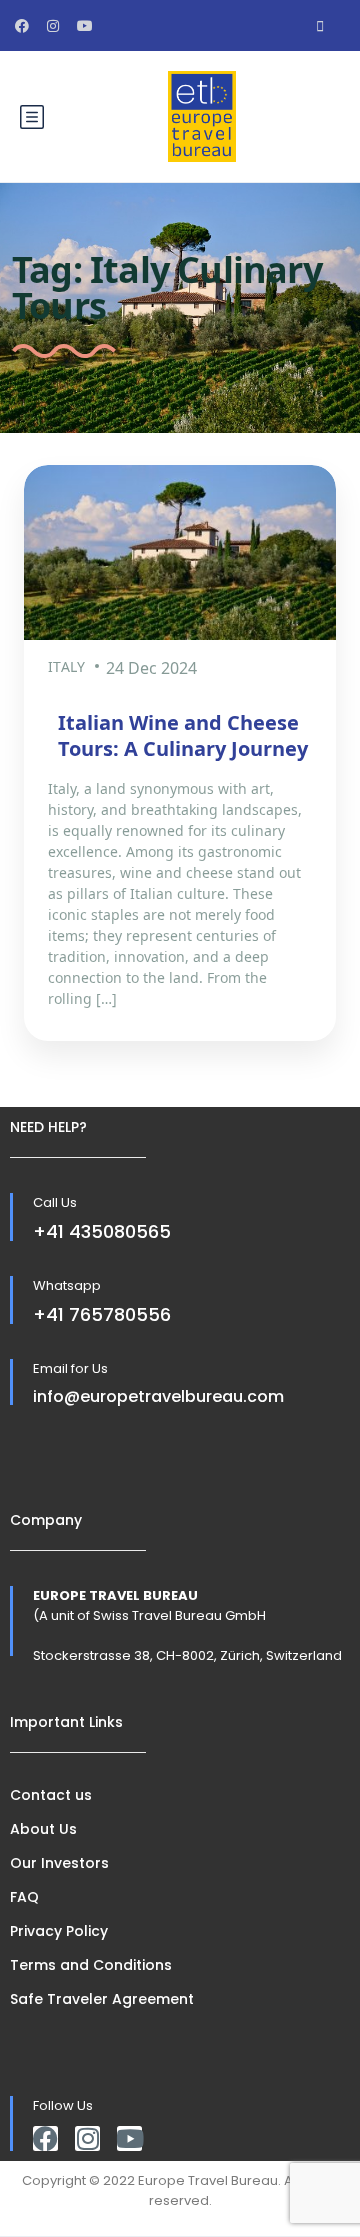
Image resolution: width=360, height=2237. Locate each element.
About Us (43, 1829)
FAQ (24, 1897)
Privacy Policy (59, 1931)
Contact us (51, 1795)
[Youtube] (129, 2138)
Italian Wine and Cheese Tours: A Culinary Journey (183, 735)
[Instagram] (87, 2138)
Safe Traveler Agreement (102, 1999)
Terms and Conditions (91, 1965)
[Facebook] (45, 2138)
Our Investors (59, 1863)
